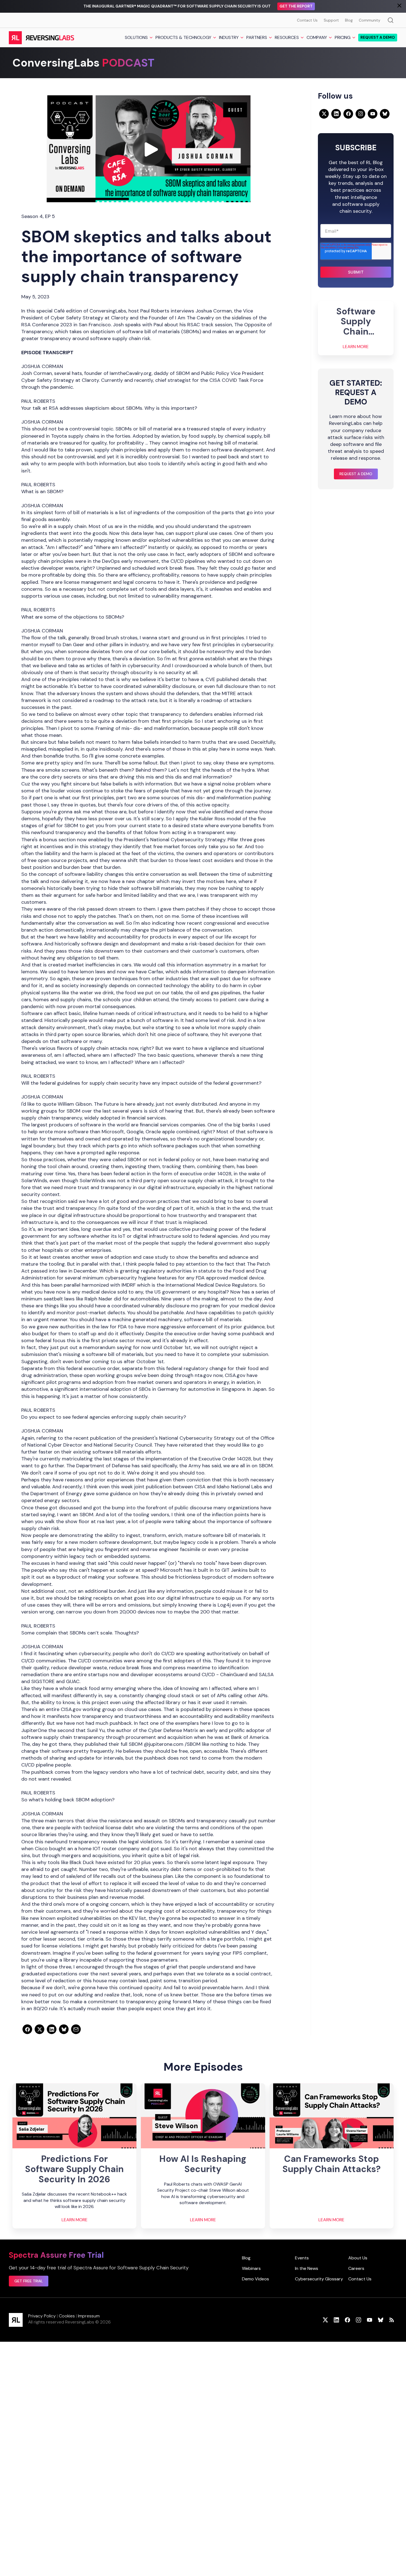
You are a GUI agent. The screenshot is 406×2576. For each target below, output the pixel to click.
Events (302, 2258)
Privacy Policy (42, 2316)
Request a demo (378, 38)
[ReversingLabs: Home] (41, 38)
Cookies (67, 2316)
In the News (307, 2268)
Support (331, 20)
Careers (356, 2268)
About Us (358, 2258)
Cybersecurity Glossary (319, 2279)
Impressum (89, 2316)
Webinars (251, 2268)
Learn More (356, 347)
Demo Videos (255, 2279)
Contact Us (307, 20)
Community (370, 20)
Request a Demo (356, 474)
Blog (349, 20)
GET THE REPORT (296, 6)
